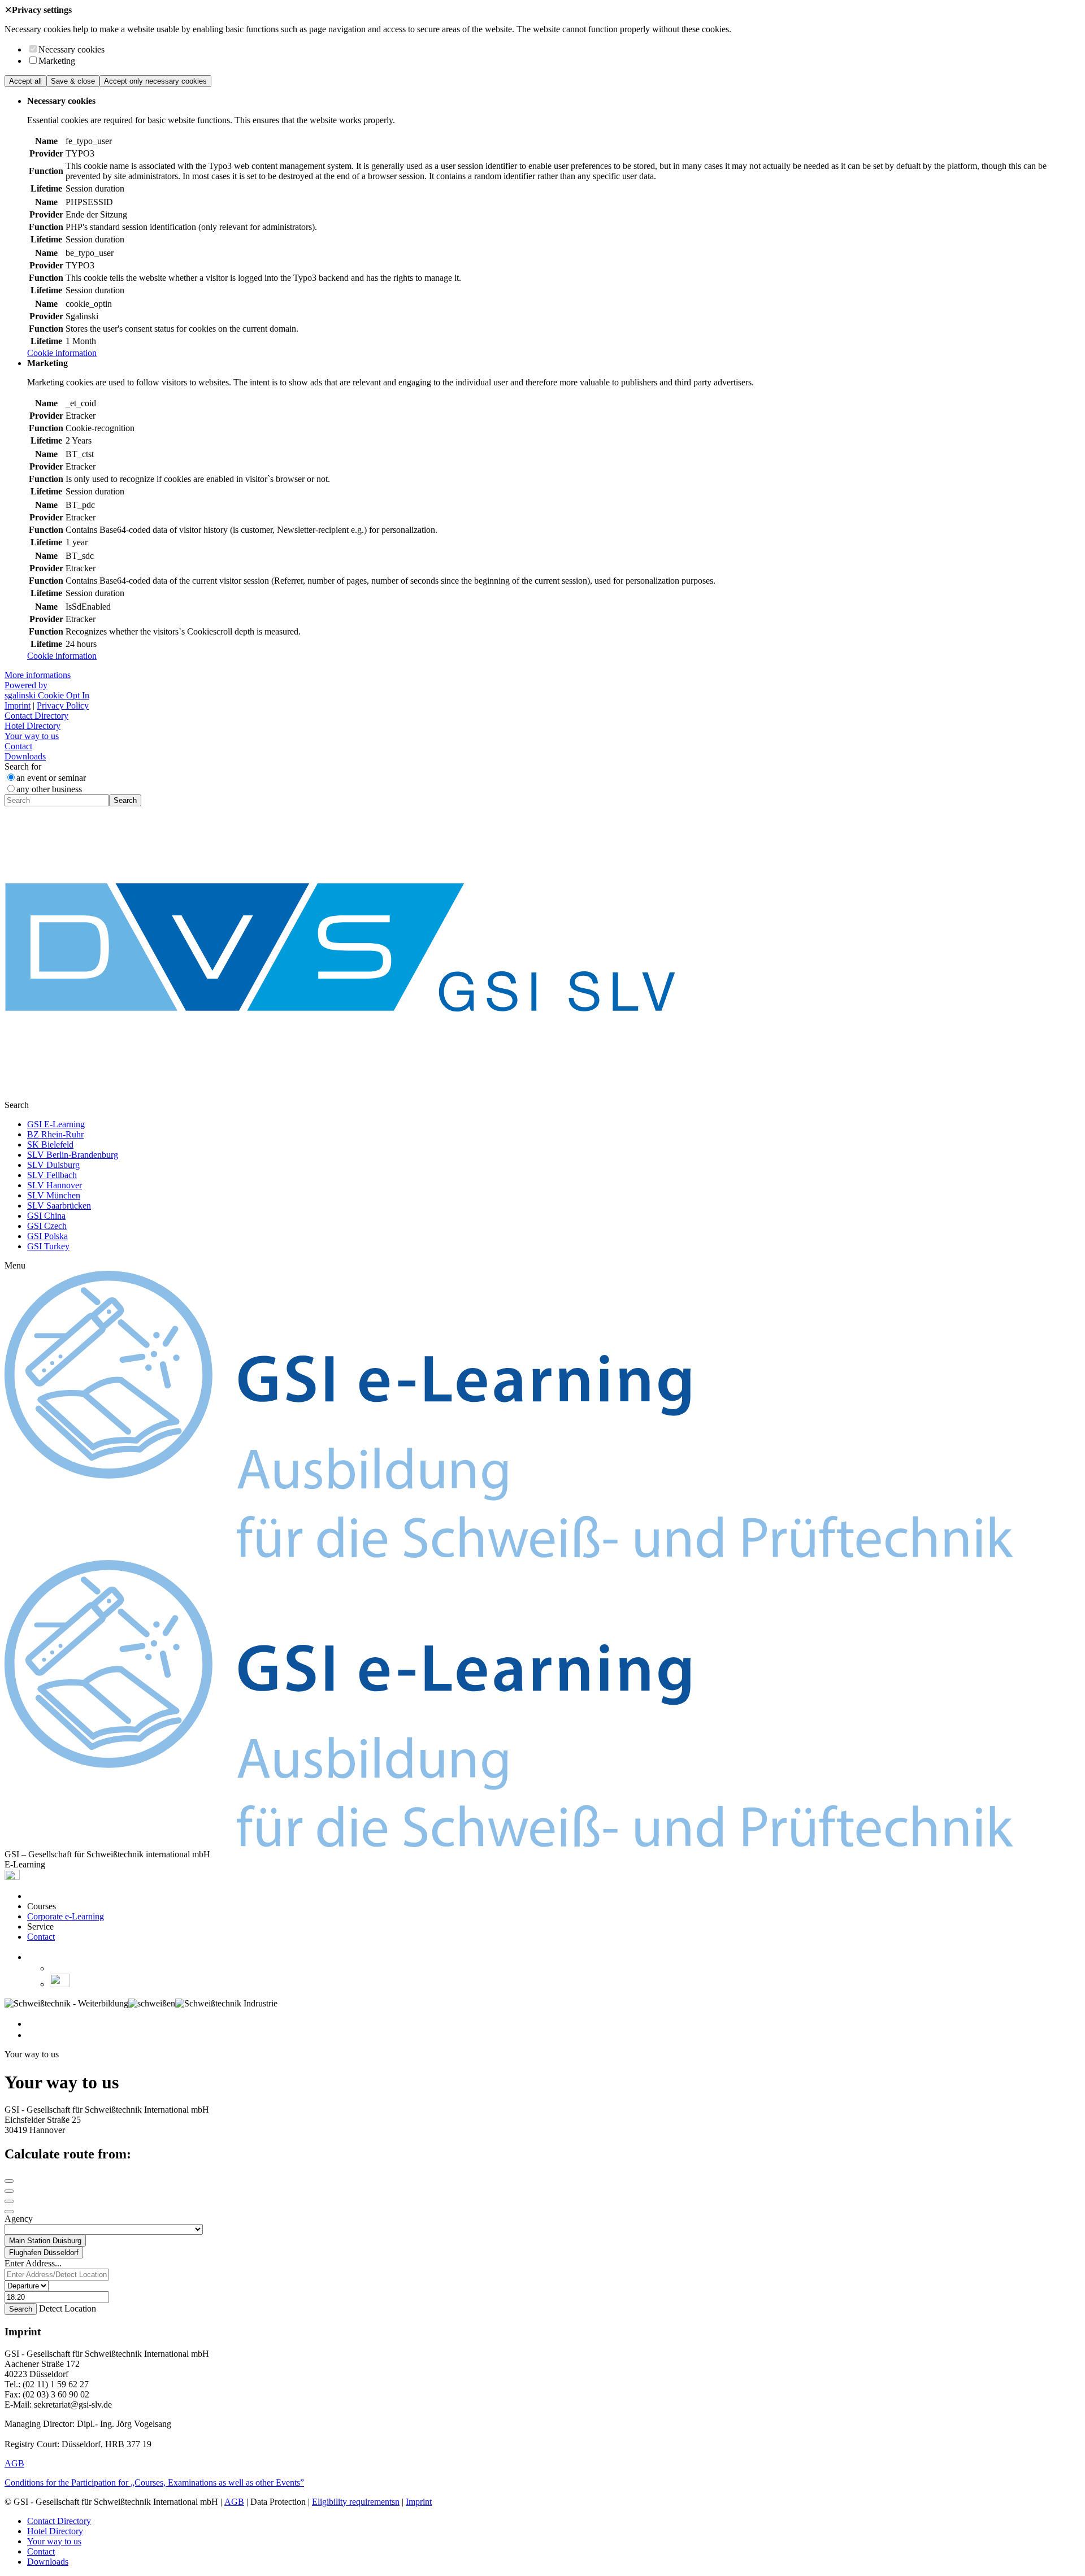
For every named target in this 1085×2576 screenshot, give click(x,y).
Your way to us (32, 736)
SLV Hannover (55, 1185)
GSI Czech (47, 1226)
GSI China (46, 1216)
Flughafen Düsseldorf (44, 2253)
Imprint (18, 705)
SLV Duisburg (53, 1165)
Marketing (57, 61)
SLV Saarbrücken (59, 1206)
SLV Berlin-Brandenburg (73, 1155)
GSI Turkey (48, 1246)
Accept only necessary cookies (155, 81)
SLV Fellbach (52, 1175)
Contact (18, 746)
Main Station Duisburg (45, 2241)
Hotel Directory (32, 726)
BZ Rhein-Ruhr (55, 1134)
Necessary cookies (71, 49)
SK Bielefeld (50, 1144)
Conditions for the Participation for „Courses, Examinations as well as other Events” (154, 2482)
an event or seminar (51, 778)
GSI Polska (47, 1236)
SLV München (54, 1195)
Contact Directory (36, 716)
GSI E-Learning (56, 1124)
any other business (49, 789)
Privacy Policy (63, 705)
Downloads (25, 756)
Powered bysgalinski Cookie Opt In (47, 690)
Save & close (73, 81)
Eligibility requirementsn (356, 2502)
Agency (19, 2219)
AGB (14, 2463)
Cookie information (62, 353)
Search (125, 800)
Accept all (25, 81)
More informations (38, 675)
